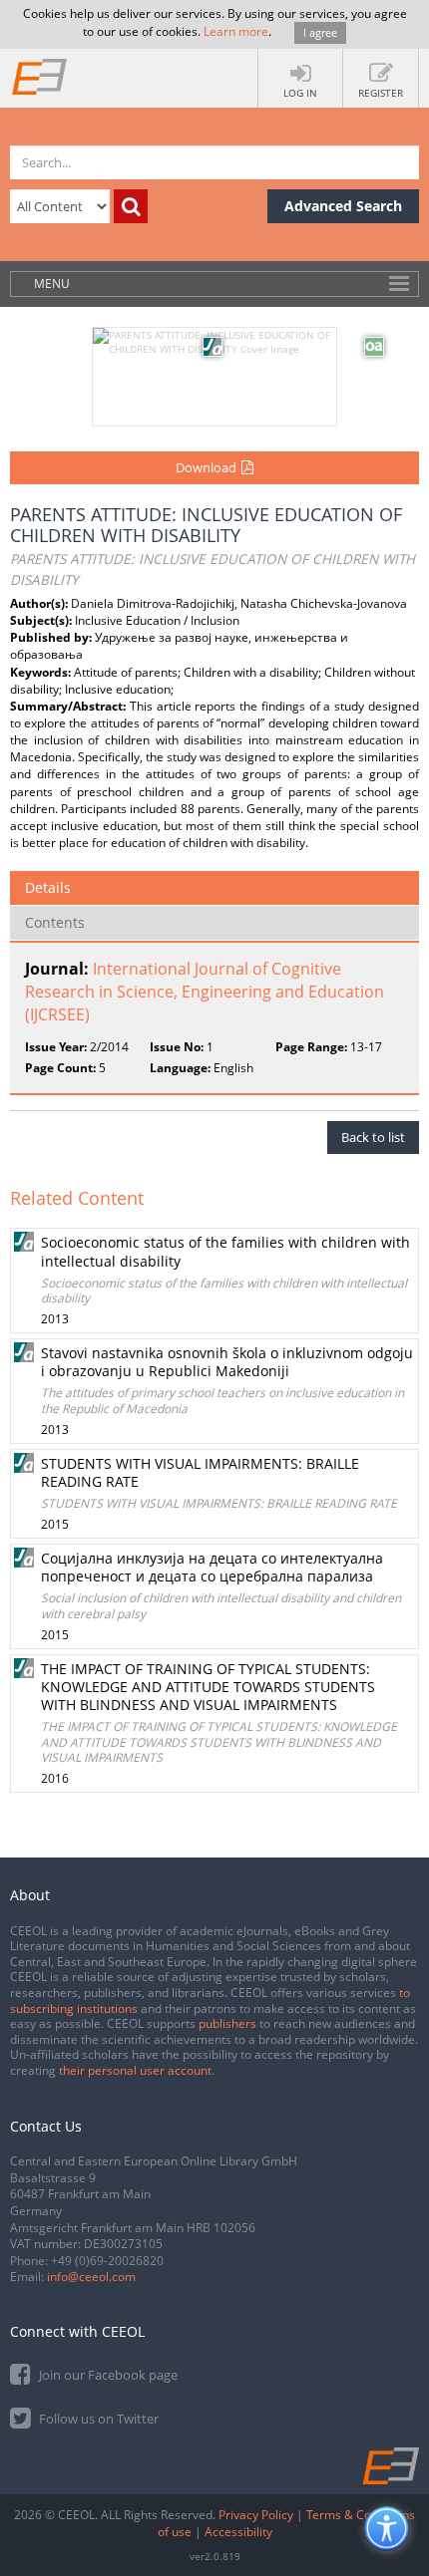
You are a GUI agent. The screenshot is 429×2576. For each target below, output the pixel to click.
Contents (55, 922)
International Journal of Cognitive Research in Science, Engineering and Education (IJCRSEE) (205, 992)
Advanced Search (343, 206)
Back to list (373, 1137)
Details (48, 887)
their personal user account (135, 2070)
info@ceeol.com (91, 2277)
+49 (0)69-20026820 (107, 2261)
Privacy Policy (256, 2515)
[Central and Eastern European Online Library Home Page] (40, 76)
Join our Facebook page (107, 2375)
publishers (227, 2023)
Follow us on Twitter (97, 2419)
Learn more (236, 31)
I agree (320, 32)
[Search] (131, 206)
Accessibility (238, 2532)
